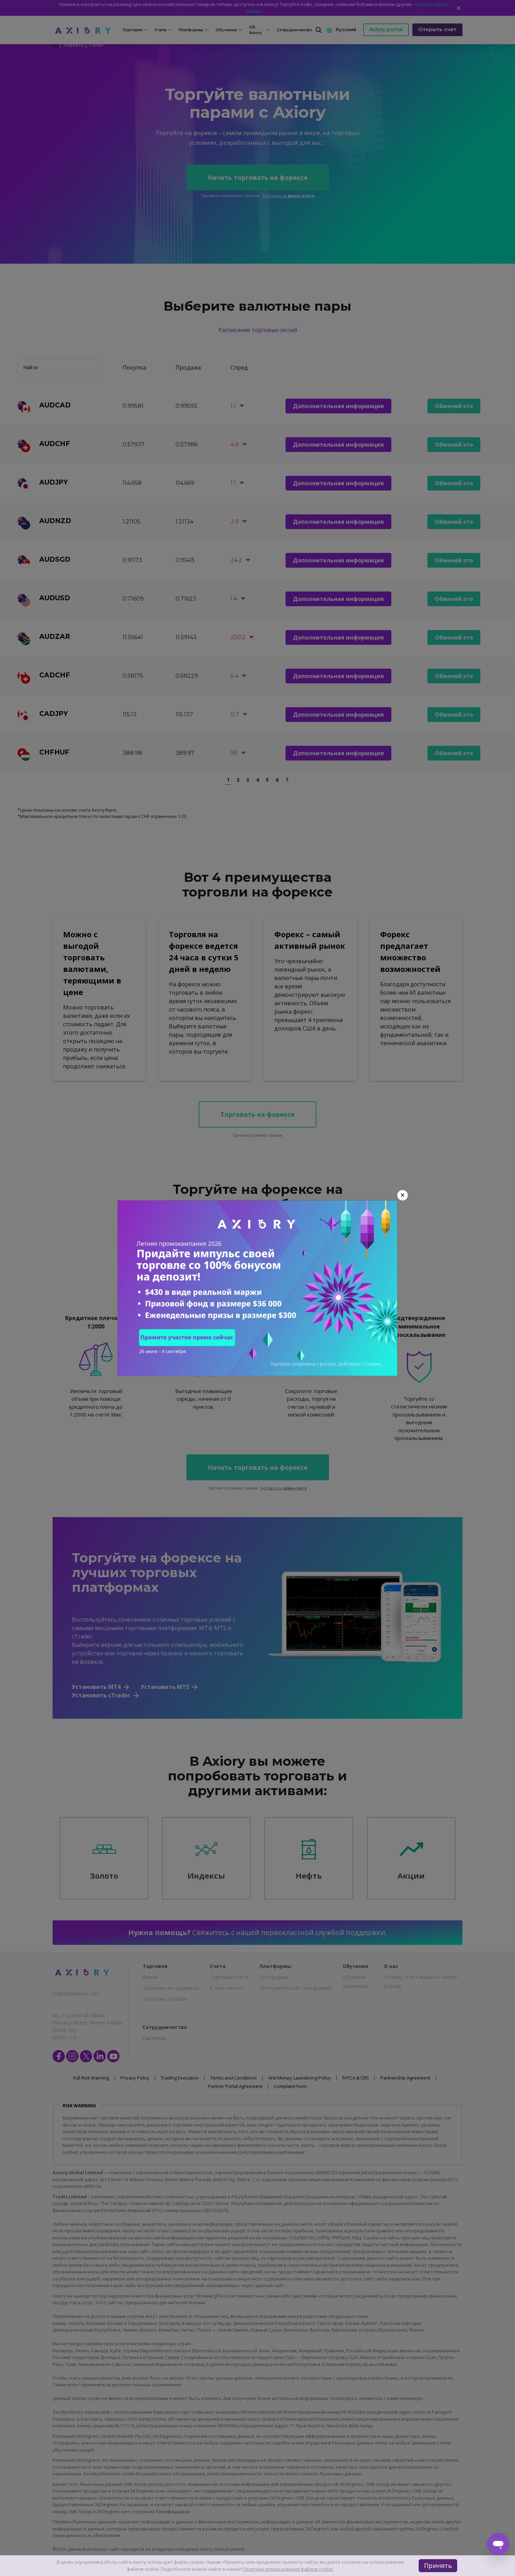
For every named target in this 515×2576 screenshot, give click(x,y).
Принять (438, 2565)
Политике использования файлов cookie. (288, 2569)
